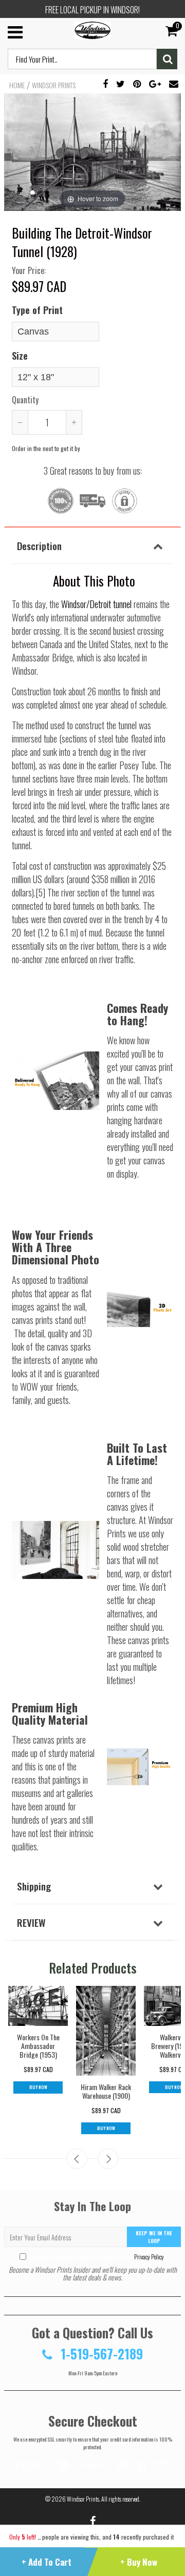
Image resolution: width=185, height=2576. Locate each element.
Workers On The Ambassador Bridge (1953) (38, 2046)
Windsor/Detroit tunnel (96, 604)
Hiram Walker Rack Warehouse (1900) (106, 2091)
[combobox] (82, 59)
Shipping (34, 1886)
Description (39, 545)
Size (20, 356)
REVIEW (31, 1922)
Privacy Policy (149, 2257)
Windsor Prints (54, 85)
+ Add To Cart (47, 2562)
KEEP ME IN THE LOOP (154, 2237)
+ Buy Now (139, 2562)
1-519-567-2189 (100, 2354)
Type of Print (37, 310)
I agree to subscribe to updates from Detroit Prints (96, 2257)
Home (17, 85)
